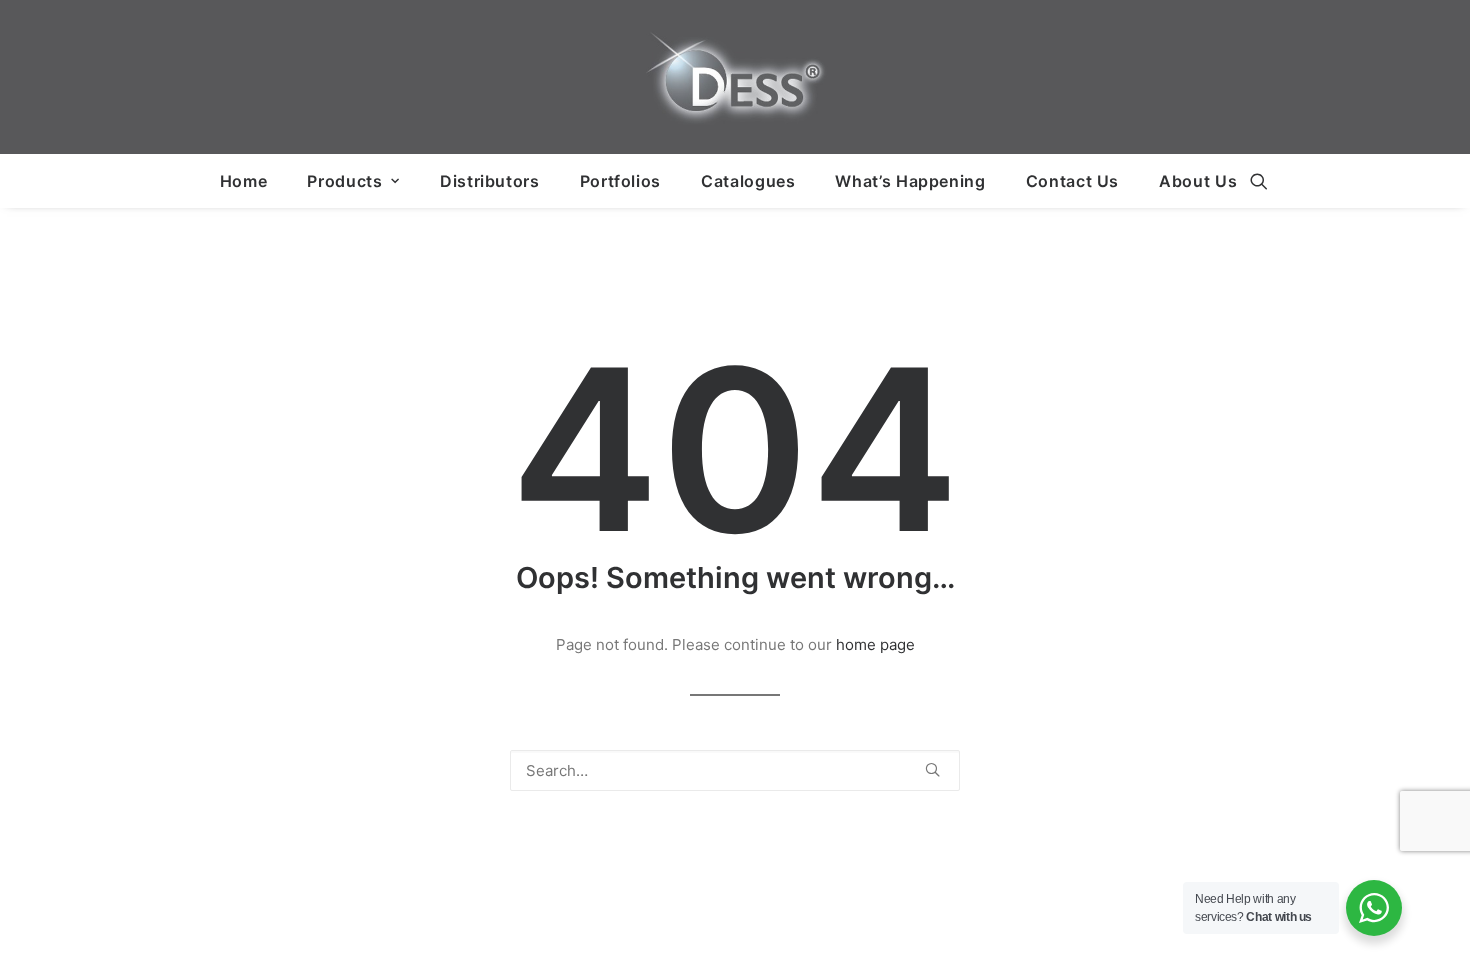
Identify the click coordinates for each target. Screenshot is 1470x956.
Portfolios (620, 181)
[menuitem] (244, 181)
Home (244, 181)
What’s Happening (910, 181)
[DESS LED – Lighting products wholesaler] (735, 77)
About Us (1198, 181)
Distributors (490, 181)
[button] (1259, 181)
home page (875, 644)
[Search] (735, 770)
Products (344, 181)
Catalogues (748, 181)
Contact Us (1072, 181)
